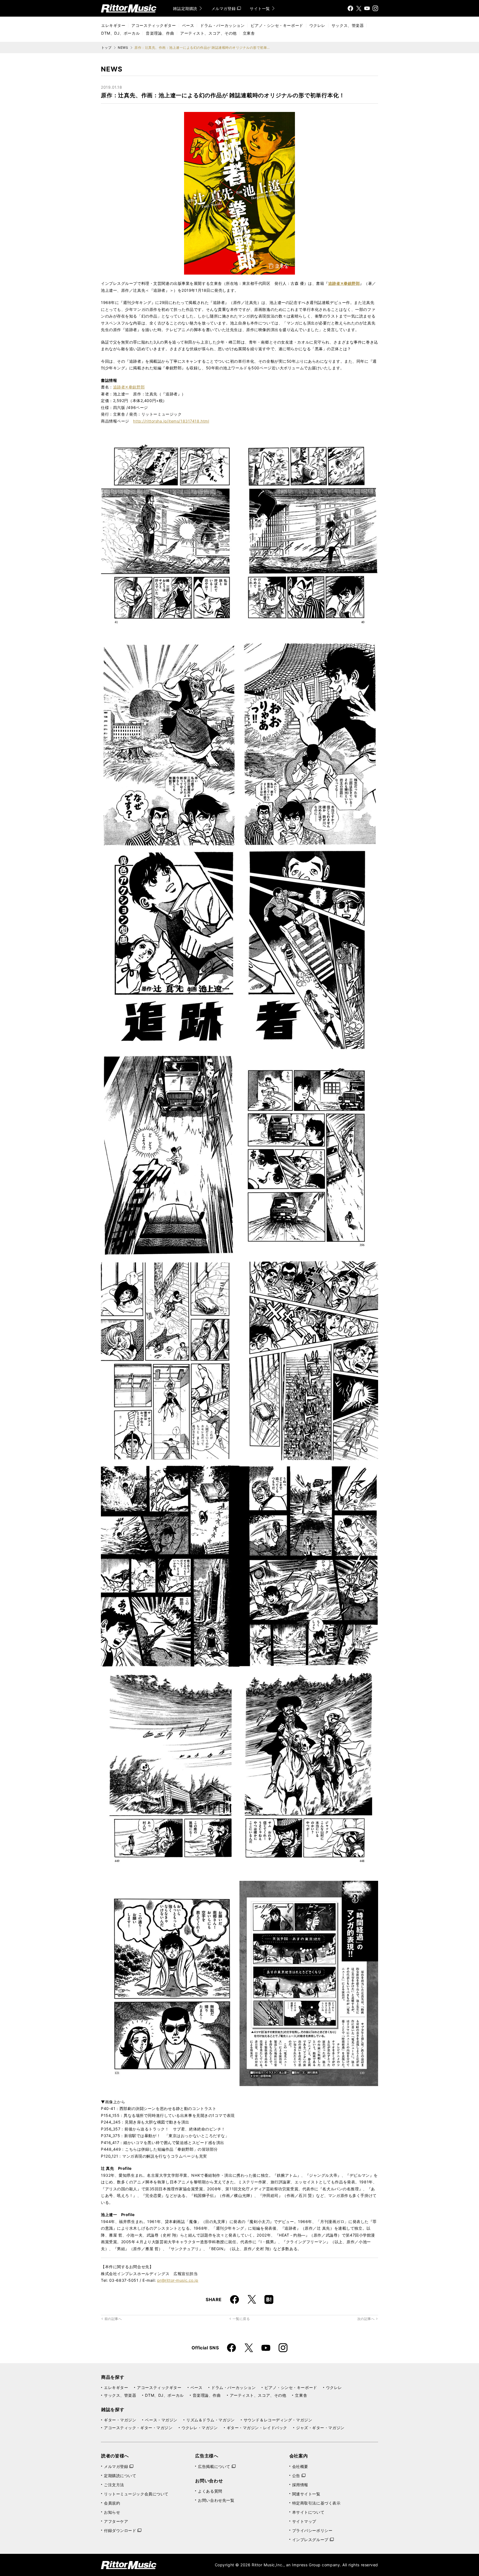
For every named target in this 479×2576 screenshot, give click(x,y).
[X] (359, 8)
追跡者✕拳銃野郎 (129, 387)
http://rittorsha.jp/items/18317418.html (171, 421)
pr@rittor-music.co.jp (178, 2280)
